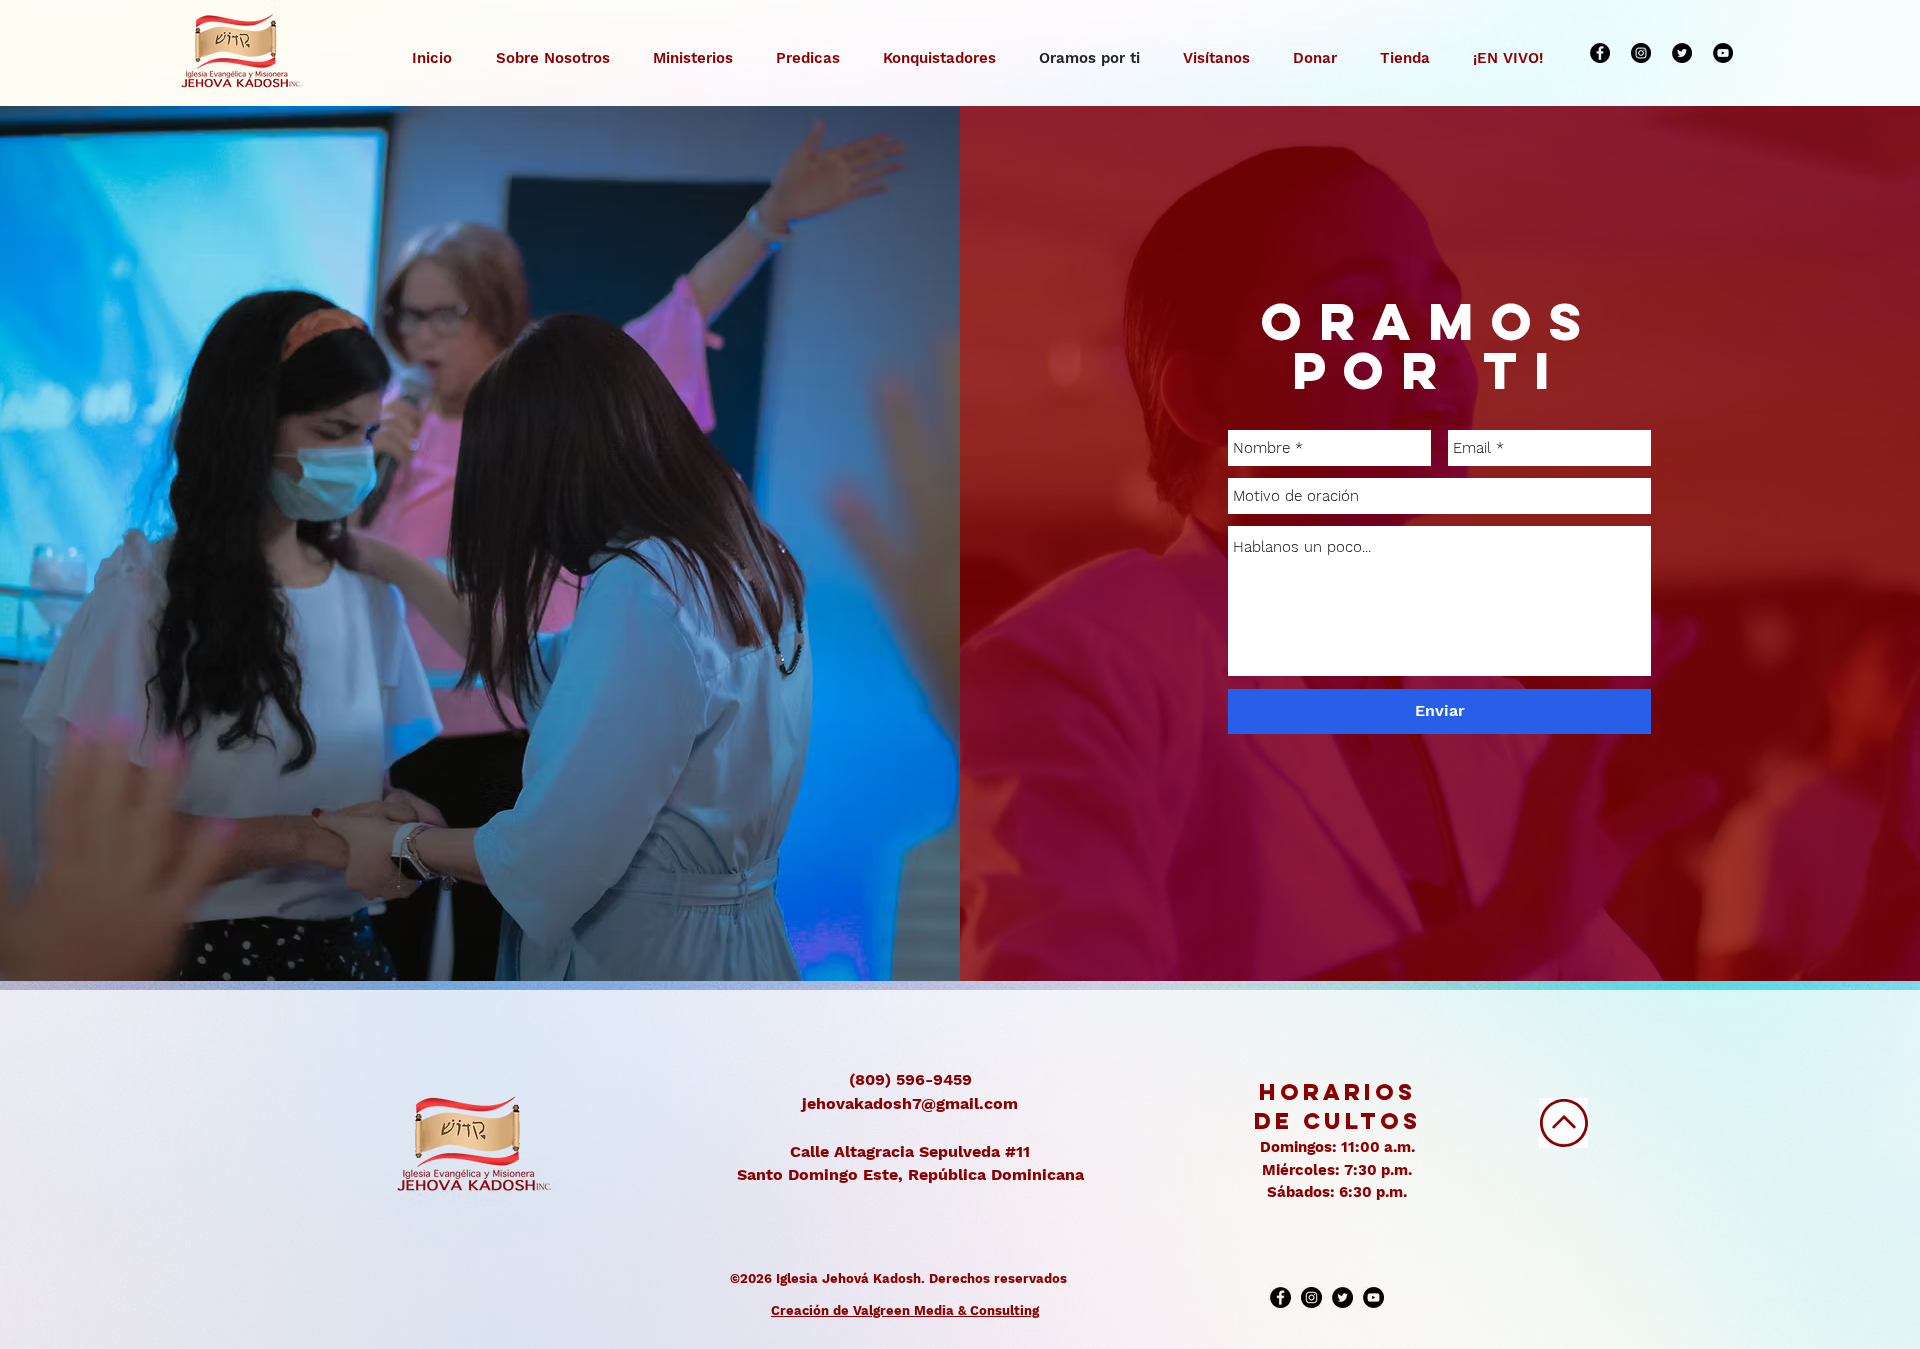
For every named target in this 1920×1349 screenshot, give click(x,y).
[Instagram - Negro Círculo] (1641, 53)
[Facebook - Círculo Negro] (1600, 53)
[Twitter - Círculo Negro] (1682, 53)
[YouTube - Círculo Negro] (1723, 53)
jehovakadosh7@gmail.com (910, 1103)
